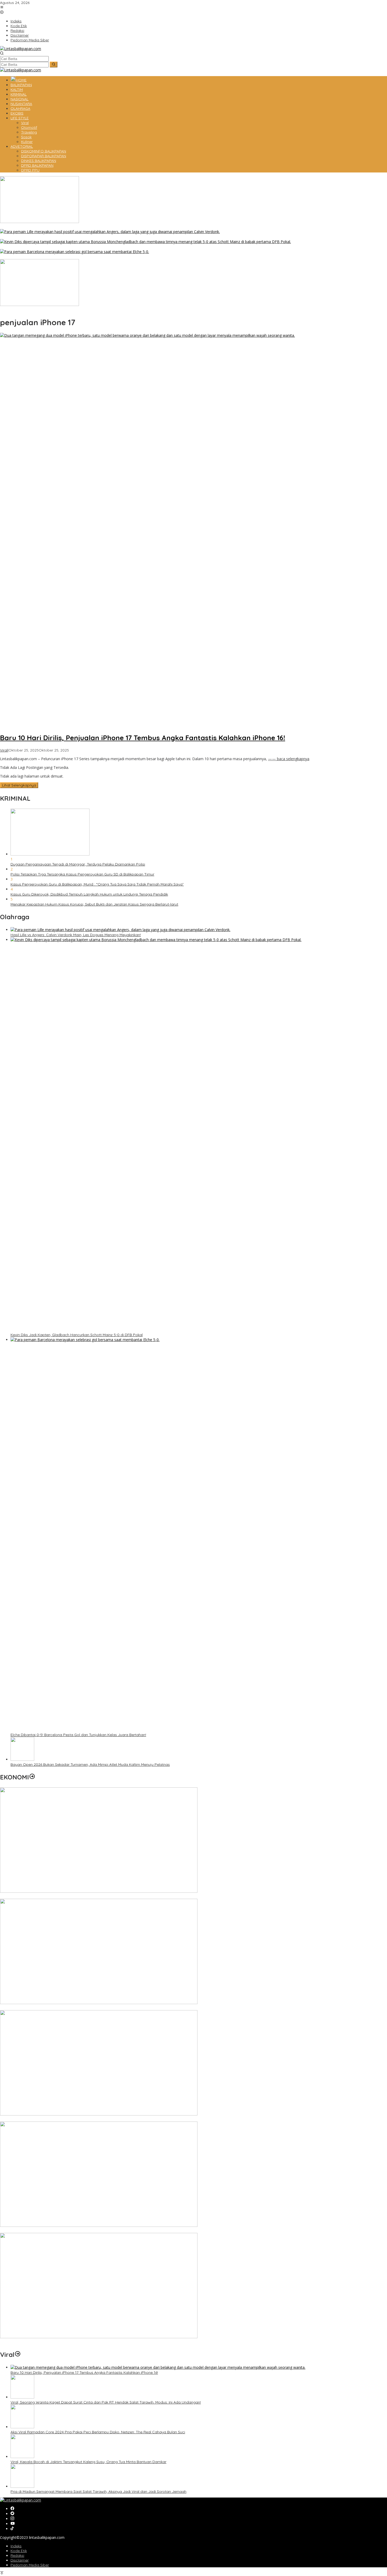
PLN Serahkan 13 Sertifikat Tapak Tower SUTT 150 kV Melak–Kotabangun (63, 2342)
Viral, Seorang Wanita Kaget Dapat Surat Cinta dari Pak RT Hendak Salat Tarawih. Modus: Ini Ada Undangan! (106, 2402)
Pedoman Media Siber (30, 2565)
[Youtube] (13, 2524)
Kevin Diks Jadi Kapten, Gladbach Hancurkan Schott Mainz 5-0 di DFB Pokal (66, 247)
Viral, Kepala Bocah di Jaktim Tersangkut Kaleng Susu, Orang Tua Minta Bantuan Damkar (88, 2462)
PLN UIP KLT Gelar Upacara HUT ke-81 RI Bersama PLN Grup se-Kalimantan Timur (71, 2008)
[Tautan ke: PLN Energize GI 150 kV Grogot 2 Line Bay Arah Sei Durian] (99, 2114)
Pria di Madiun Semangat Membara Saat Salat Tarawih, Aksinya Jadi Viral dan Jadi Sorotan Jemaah (98, 2491)
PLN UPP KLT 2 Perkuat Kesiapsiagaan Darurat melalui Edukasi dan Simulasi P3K (70, 2231)
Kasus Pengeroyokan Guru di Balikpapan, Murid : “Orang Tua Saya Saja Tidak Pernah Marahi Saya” (97, 884)
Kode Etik (19, 2551)
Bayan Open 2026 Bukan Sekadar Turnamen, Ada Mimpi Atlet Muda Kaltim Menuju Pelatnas (80, 310)
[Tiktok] (12, 2529)
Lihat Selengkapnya (19, 785)
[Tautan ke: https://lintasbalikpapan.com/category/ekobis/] (32, 1777)
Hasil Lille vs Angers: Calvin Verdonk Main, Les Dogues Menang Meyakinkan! (65, 237)
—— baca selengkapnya (289, 759)
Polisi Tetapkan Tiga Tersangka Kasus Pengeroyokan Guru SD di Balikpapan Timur (82, 874)
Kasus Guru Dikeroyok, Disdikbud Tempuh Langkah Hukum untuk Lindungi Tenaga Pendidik (89, 894)
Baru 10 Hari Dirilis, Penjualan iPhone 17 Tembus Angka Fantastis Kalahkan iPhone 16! (143, 738)
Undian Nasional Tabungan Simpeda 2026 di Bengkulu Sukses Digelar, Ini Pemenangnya (77, 1896)
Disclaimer (20, 2560)
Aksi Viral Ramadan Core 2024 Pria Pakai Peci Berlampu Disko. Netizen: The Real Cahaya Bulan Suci (98, 2432)
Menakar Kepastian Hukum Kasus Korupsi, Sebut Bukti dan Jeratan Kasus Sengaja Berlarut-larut (94, 904)
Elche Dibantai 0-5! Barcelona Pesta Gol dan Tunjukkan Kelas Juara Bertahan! (68, 257)
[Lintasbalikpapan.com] (21, 49)
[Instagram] (12, 2519)
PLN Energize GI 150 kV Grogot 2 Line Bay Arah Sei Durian (50, 2119)
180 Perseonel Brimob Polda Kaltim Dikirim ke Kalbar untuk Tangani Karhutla (67, 227)
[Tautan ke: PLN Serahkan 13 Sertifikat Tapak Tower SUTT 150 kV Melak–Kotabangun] (99, 2337)
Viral (4, 750)
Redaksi (17, 2555)
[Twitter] (12, 2514)
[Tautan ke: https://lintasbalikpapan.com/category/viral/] (18, 2355)
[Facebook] (12, 2509)
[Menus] (2, 8)
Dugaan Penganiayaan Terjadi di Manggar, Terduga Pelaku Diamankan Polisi (78, 864)
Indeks (16, 2546)
